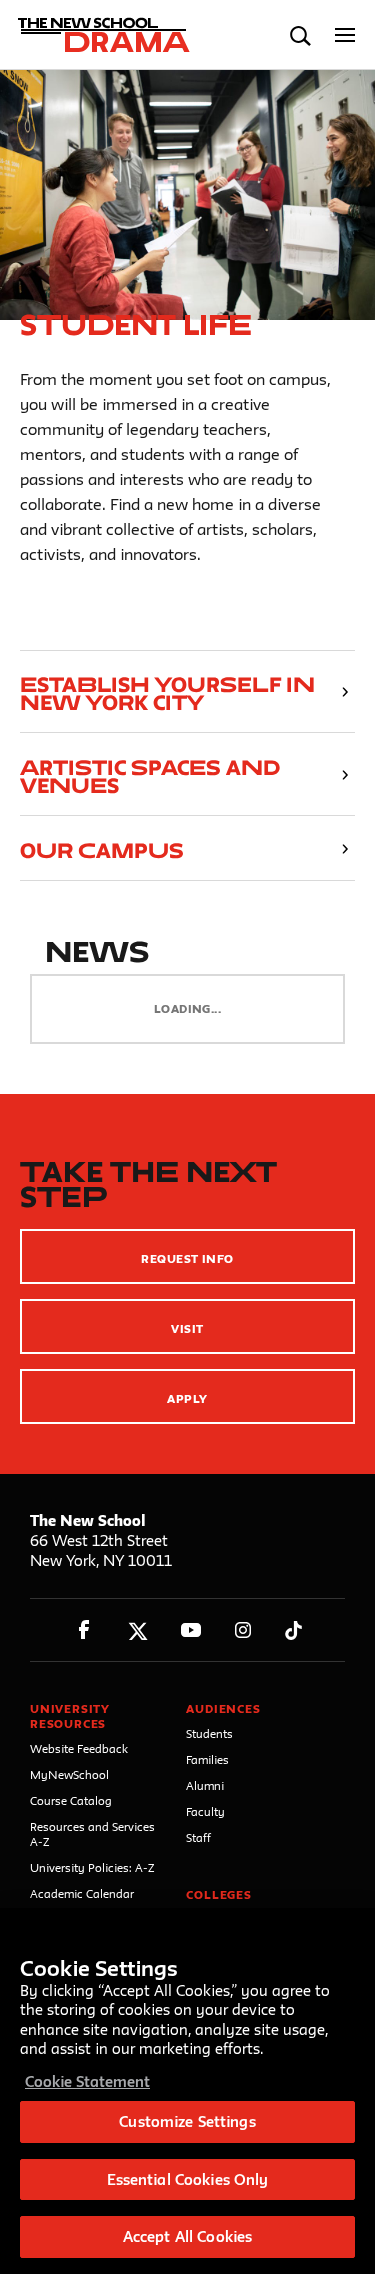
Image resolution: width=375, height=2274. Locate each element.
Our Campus (102, 850)
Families (207, 1759)
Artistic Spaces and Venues (150, 776)
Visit (187, 1328)
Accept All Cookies (187, 2236)
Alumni (205, 1785)
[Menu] (345, 35)
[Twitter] (137, 1630)
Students (209, 1733)
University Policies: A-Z (92, 1867)
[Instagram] (243, 1630)
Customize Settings (187, 2121)
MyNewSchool (69, 1774)
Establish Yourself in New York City (167, 693)
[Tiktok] (293, 1630)
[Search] (300, 35)
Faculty (205, 1811)
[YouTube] (190, 1630)
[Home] (103, 35)
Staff (198, 1837)
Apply (187, 1398)
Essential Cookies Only (188, 2179)
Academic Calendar (82, 1893)
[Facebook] (84, 1630)
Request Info (187, 1258)
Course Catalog (71, 1800)
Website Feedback (79, 1748)
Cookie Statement (87, 2081)
